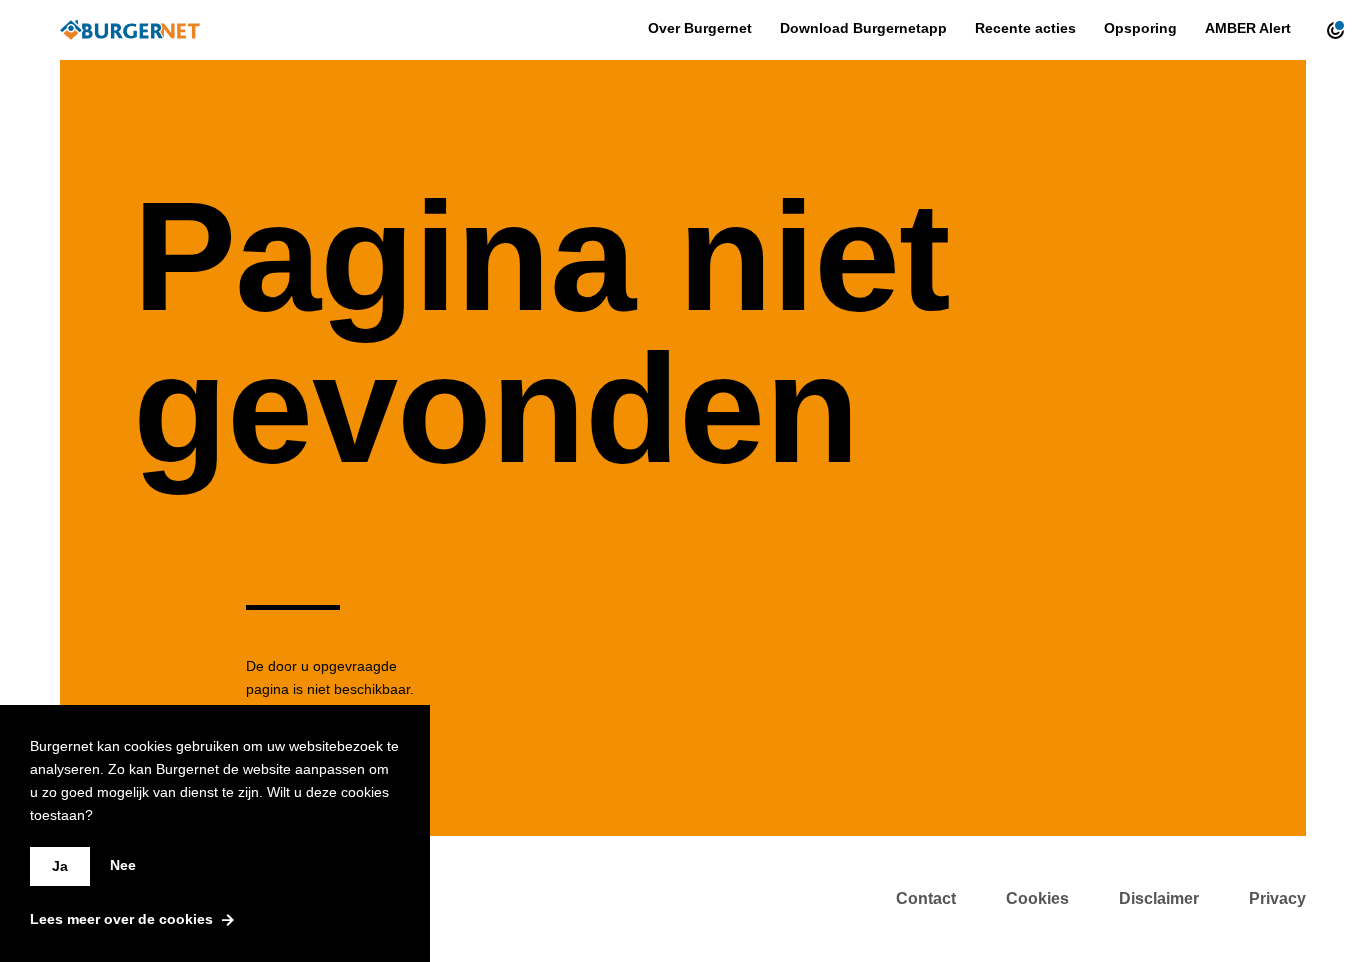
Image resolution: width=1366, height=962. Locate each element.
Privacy (1277, 898)
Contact (926, 898)
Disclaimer (1159, 898)
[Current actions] (1330, 30)
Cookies (1037, 898)
